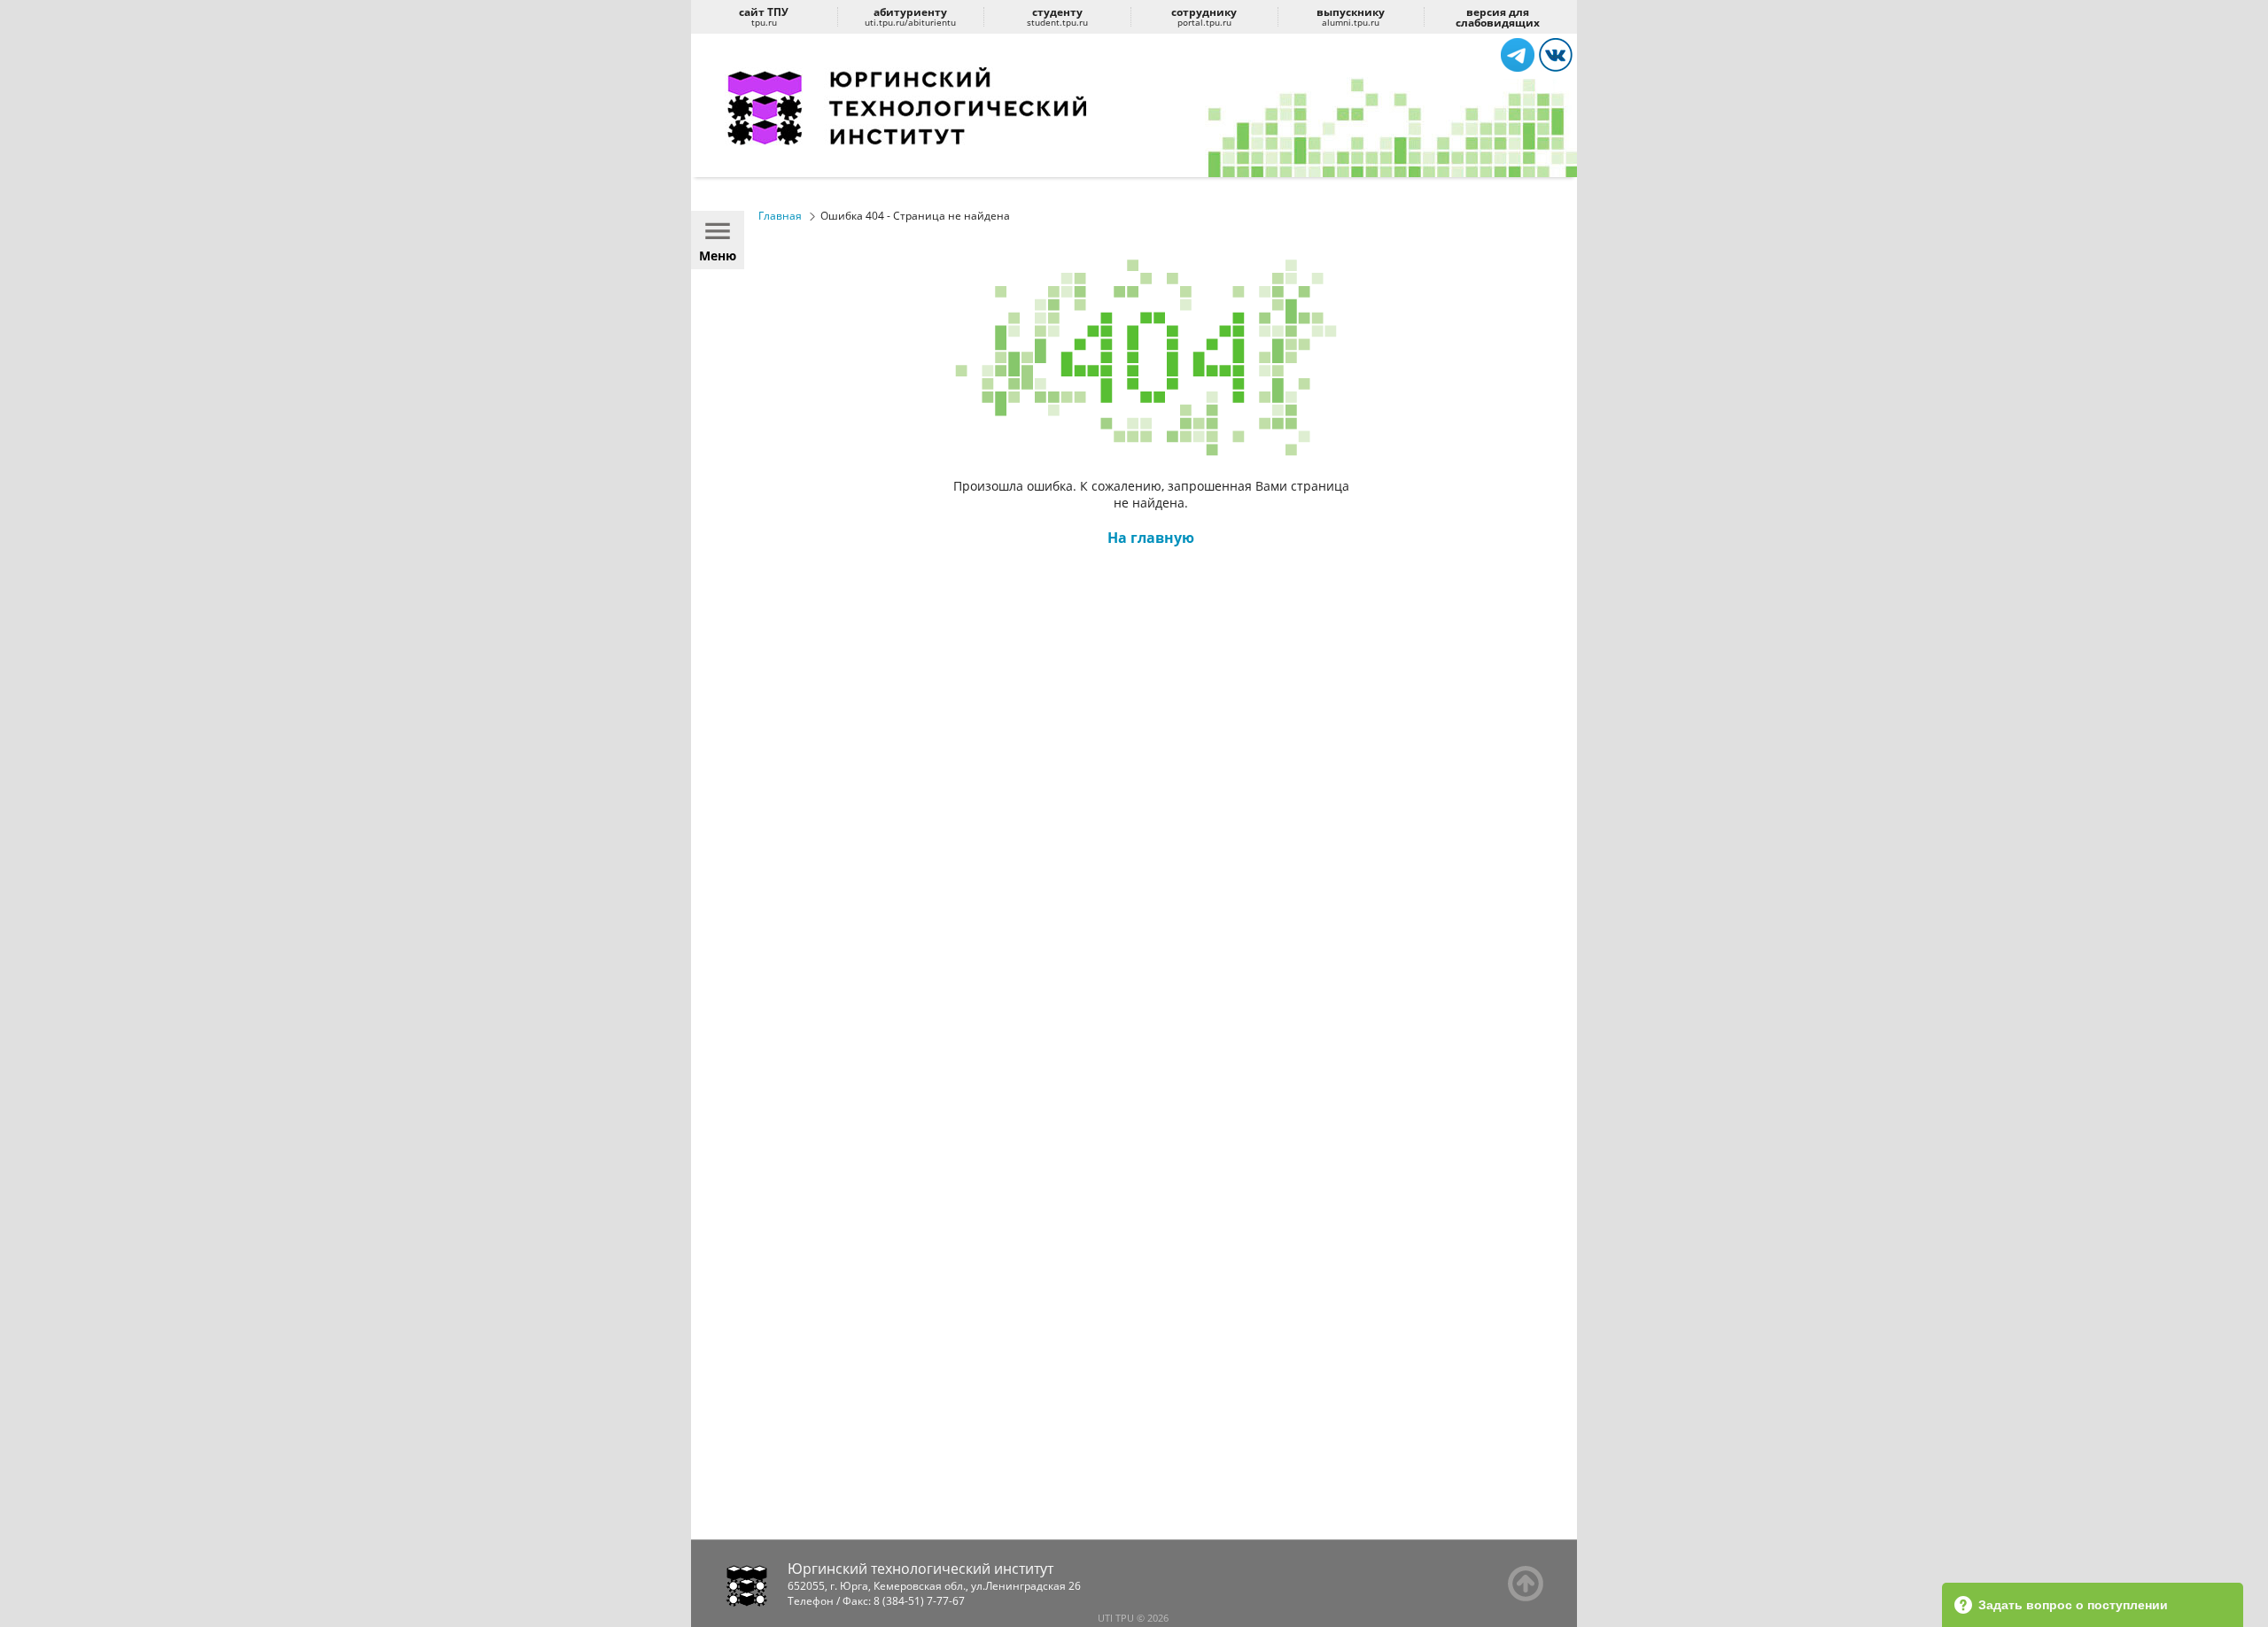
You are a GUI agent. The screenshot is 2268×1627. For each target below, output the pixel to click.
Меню (718, 256)
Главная (780, 216)
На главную (1151, 538)
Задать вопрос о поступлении (2073, 1605)
